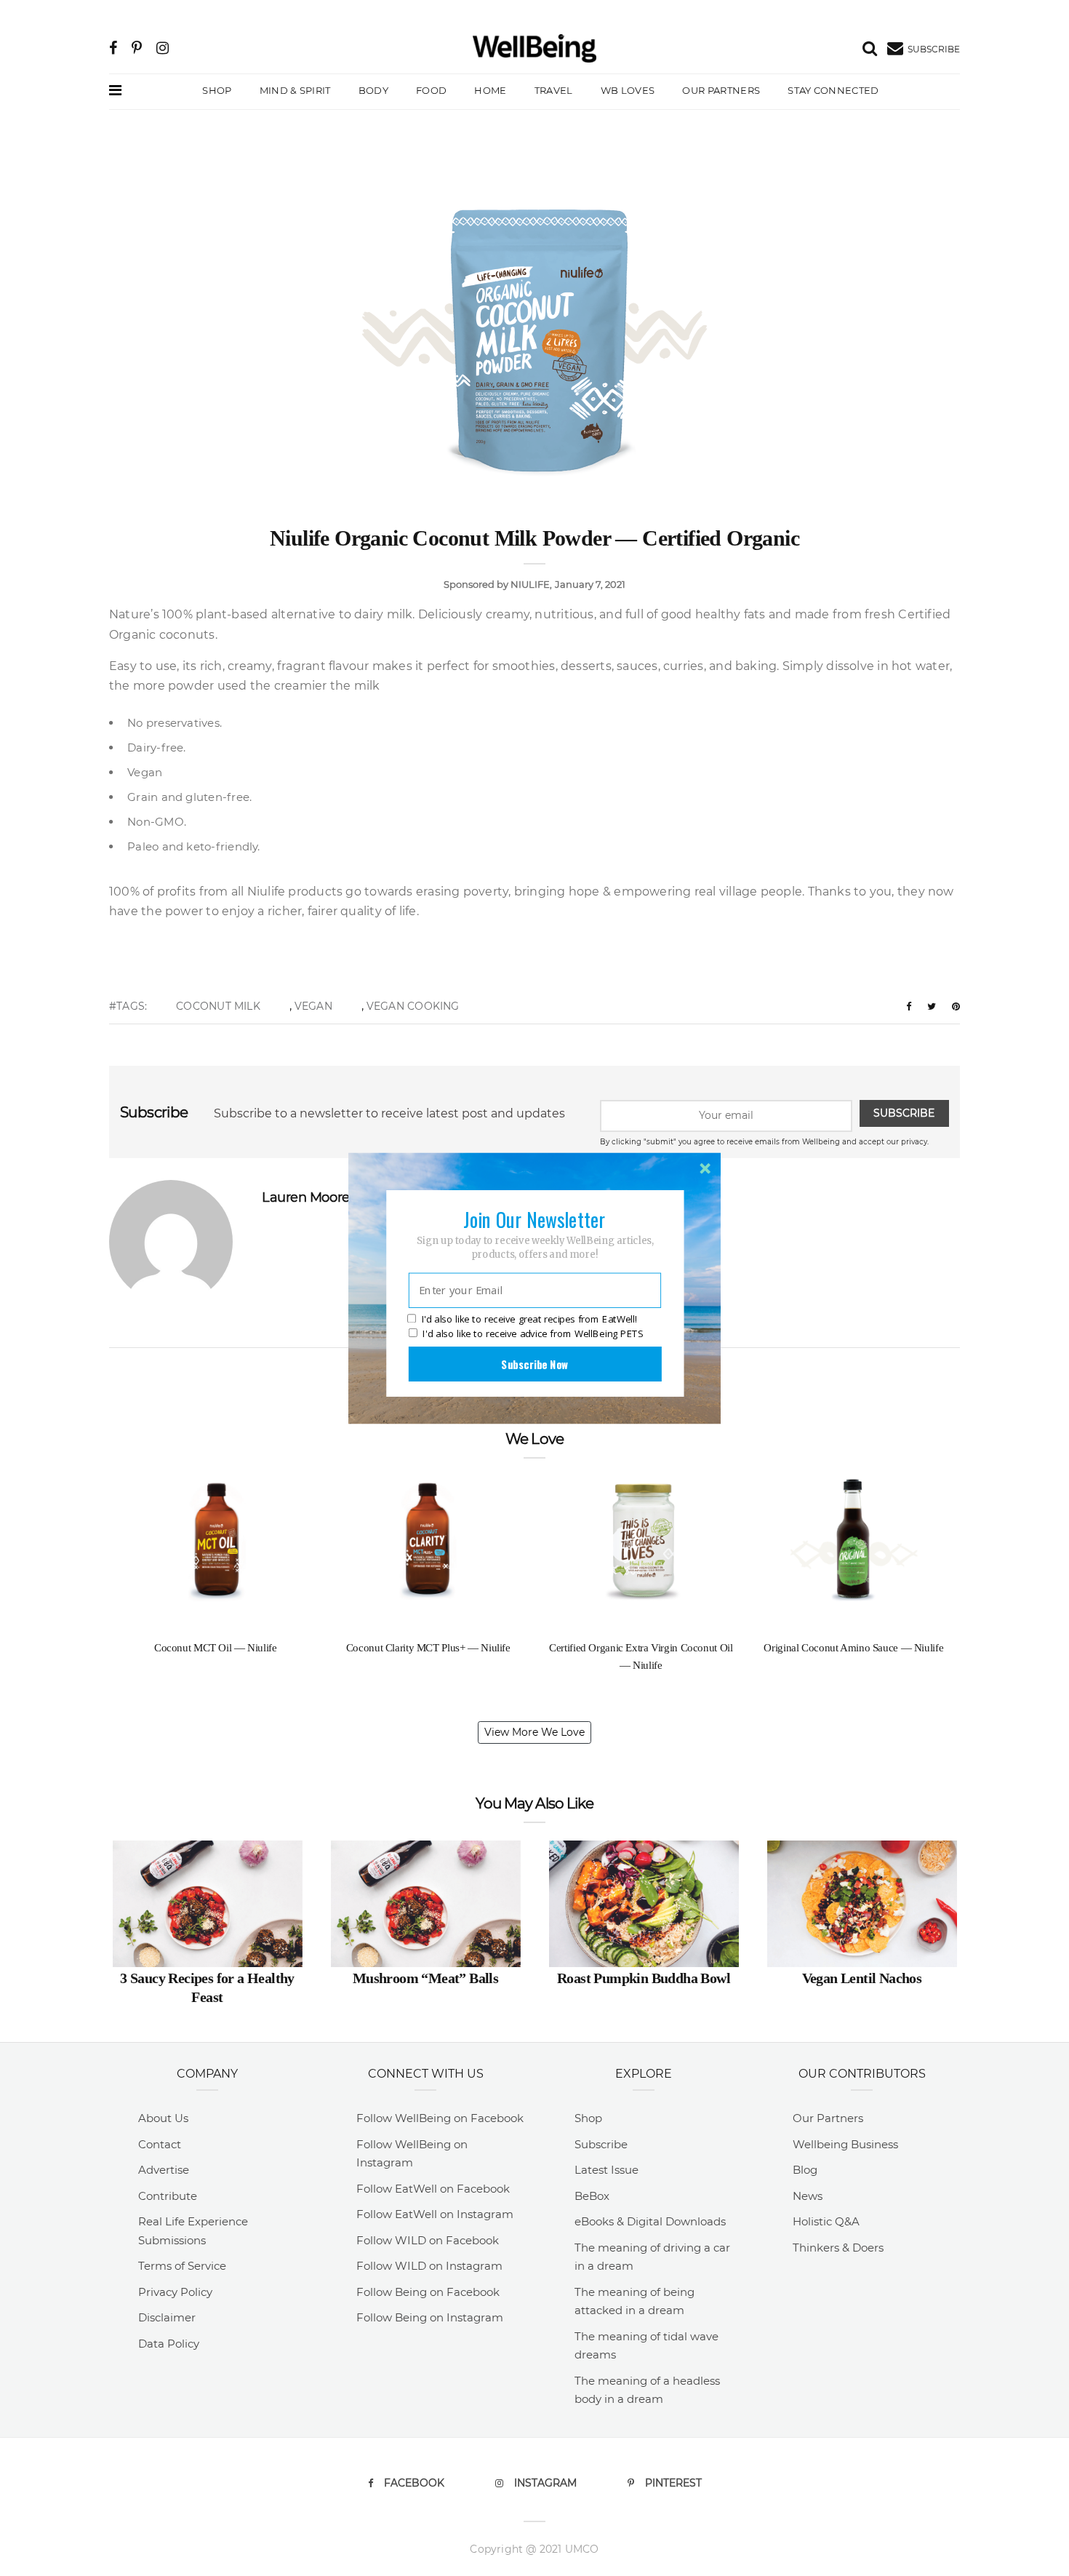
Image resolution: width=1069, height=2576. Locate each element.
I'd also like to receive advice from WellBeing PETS (533, 1333)
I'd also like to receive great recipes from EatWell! (529, 1319)
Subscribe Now (534, 1363)
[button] (534, 1219)
